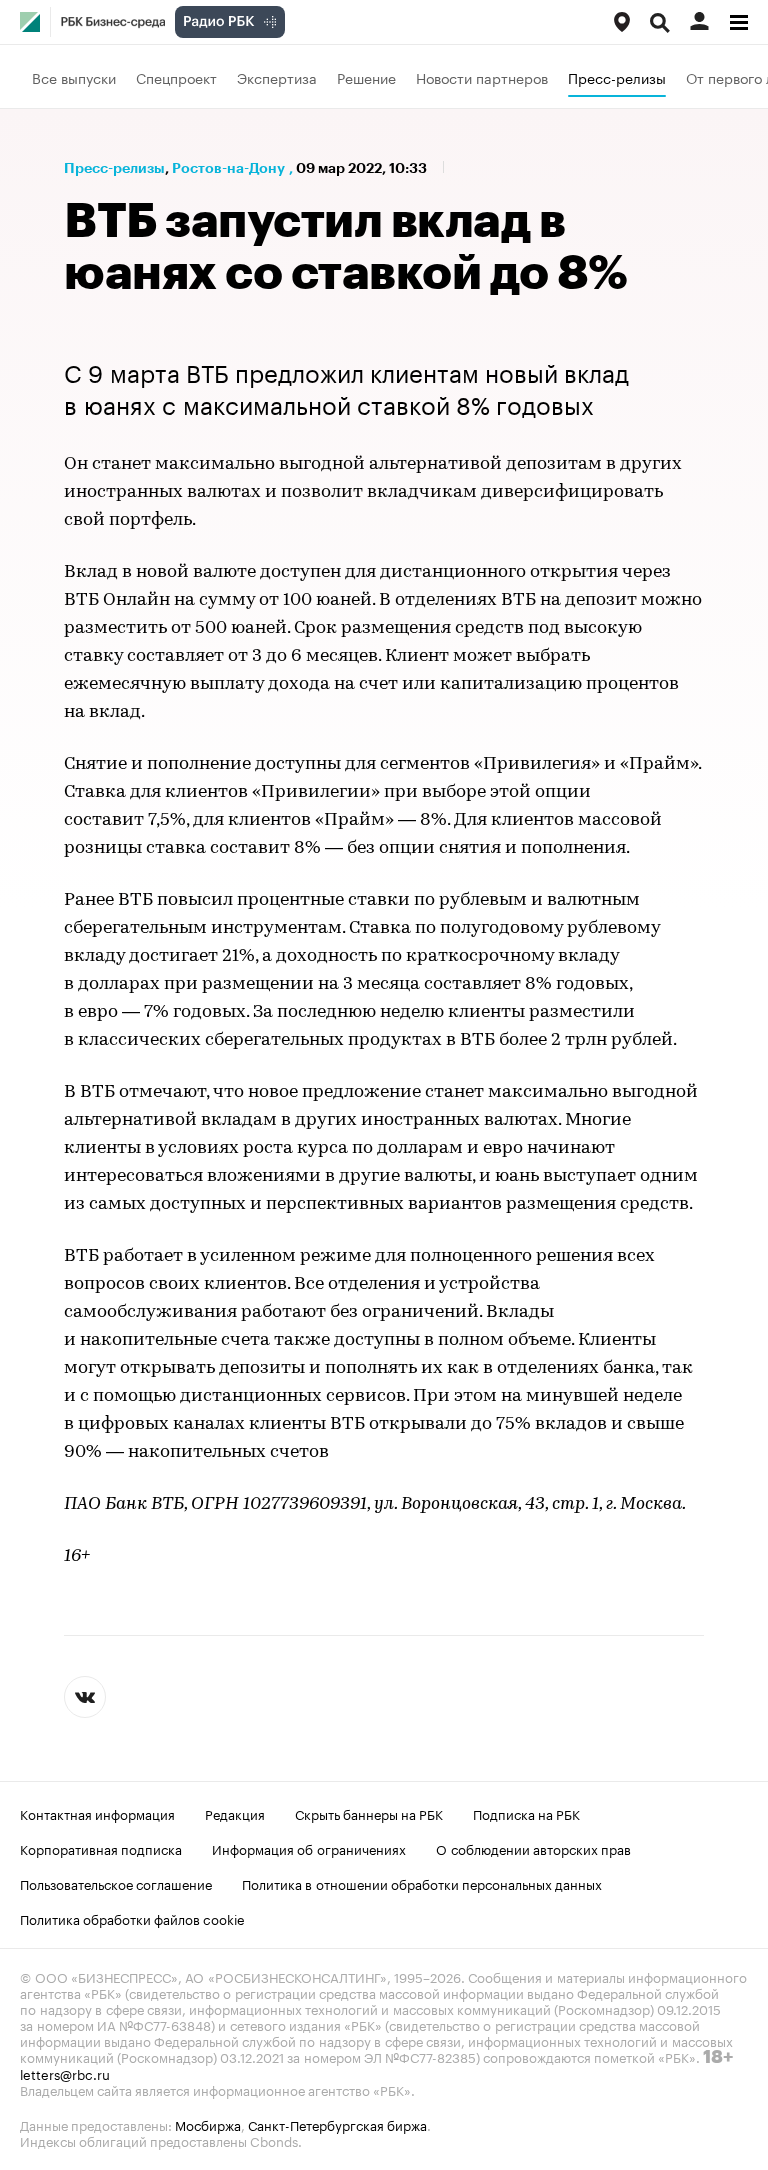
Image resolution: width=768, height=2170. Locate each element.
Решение (366, 77)
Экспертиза (277, 77)
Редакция (235, 1813)
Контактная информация (97, 1813)
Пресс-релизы (617, 77)
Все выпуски (74, 77)
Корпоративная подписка (101, 1848)
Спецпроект (176, 77)
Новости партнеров (482, 77)
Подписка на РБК (526, 1813)
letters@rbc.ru (65, 2073)
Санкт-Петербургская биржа (337, 2124)
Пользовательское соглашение (116, 1883)
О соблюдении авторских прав (533, 1848)
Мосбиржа (208, 2124)
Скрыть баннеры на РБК (369, 1813)
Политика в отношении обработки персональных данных (422, 1883)
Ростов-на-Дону (228, 168)
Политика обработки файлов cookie (132, 1918)
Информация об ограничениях (309, 1848)
